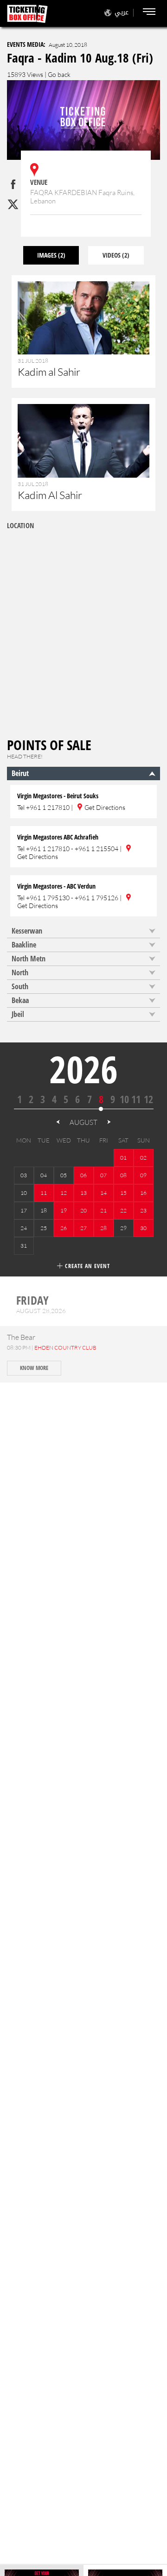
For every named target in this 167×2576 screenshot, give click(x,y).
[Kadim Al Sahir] (83, 460)
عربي (122, 12)
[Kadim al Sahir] (83, 337)
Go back (59, 74)
